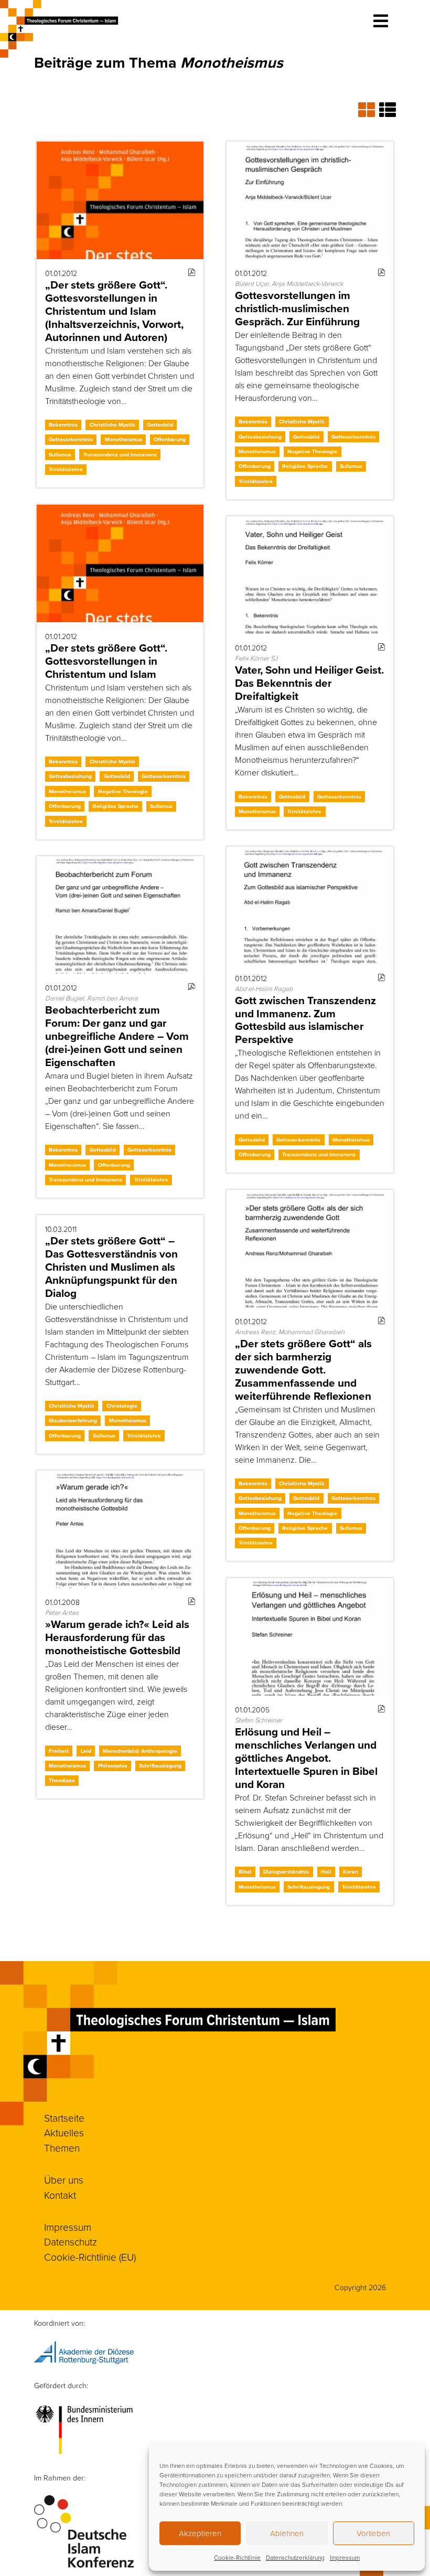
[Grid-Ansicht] (369, 109)
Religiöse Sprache (305, 466)
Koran (351, 1872)
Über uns (64, 2180)
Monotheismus (123, 439)
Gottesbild (160, 425)
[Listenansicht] (388, 109)
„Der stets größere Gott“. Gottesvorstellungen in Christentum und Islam (106, 661)
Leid (86, 1751)
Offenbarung (170, 439)
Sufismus (60, 455)
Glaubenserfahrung (73, 1420)
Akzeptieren (200, 2533)
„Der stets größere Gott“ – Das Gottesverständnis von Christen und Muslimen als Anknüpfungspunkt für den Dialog (111, 1267)
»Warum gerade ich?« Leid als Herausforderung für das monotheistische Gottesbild (117, 1637)
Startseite (64, 2118)
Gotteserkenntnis (71, 439)
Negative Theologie (312, 451)
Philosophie (113, 1766)
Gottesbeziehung (260, 437)
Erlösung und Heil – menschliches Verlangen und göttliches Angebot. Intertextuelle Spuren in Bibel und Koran (306, 1758)
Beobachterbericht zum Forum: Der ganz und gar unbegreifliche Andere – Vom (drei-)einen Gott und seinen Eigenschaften (117, 1036)
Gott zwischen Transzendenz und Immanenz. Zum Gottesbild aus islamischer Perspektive (305, 1020)
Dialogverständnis (286, 1872)
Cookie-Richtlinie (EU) (90, 2257)
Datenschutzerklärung (295, 2557)
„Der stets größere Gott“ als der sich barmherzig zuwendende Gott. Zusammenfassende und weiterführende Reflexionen (303, 1370)
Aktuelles (64, 2132)
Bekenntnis (63, 425)
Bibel (245, 1872)
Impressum (345, 2557)
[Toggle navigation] (381, 21)
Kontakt (60, 2195)
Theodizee (62, 1780)
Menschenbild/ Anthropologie (140, 1751)
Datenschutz (71, 2242)
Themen (62, 2148)
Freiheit (59, 1751)
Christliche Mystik (112, 425)
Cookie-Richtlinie (237, 2557)
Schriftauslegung (160, 1766)
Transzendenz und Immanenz (120, 455)
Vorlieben (373, 2533)
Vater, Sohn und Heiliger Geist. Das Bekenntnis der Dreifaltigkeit (309, 683)
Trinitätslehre (66, 469)
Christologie (122, 1406)
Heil (326, 1872)
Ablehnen (287, 2533)
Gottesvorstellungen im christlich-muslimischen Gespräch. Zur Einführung (297, 308)
